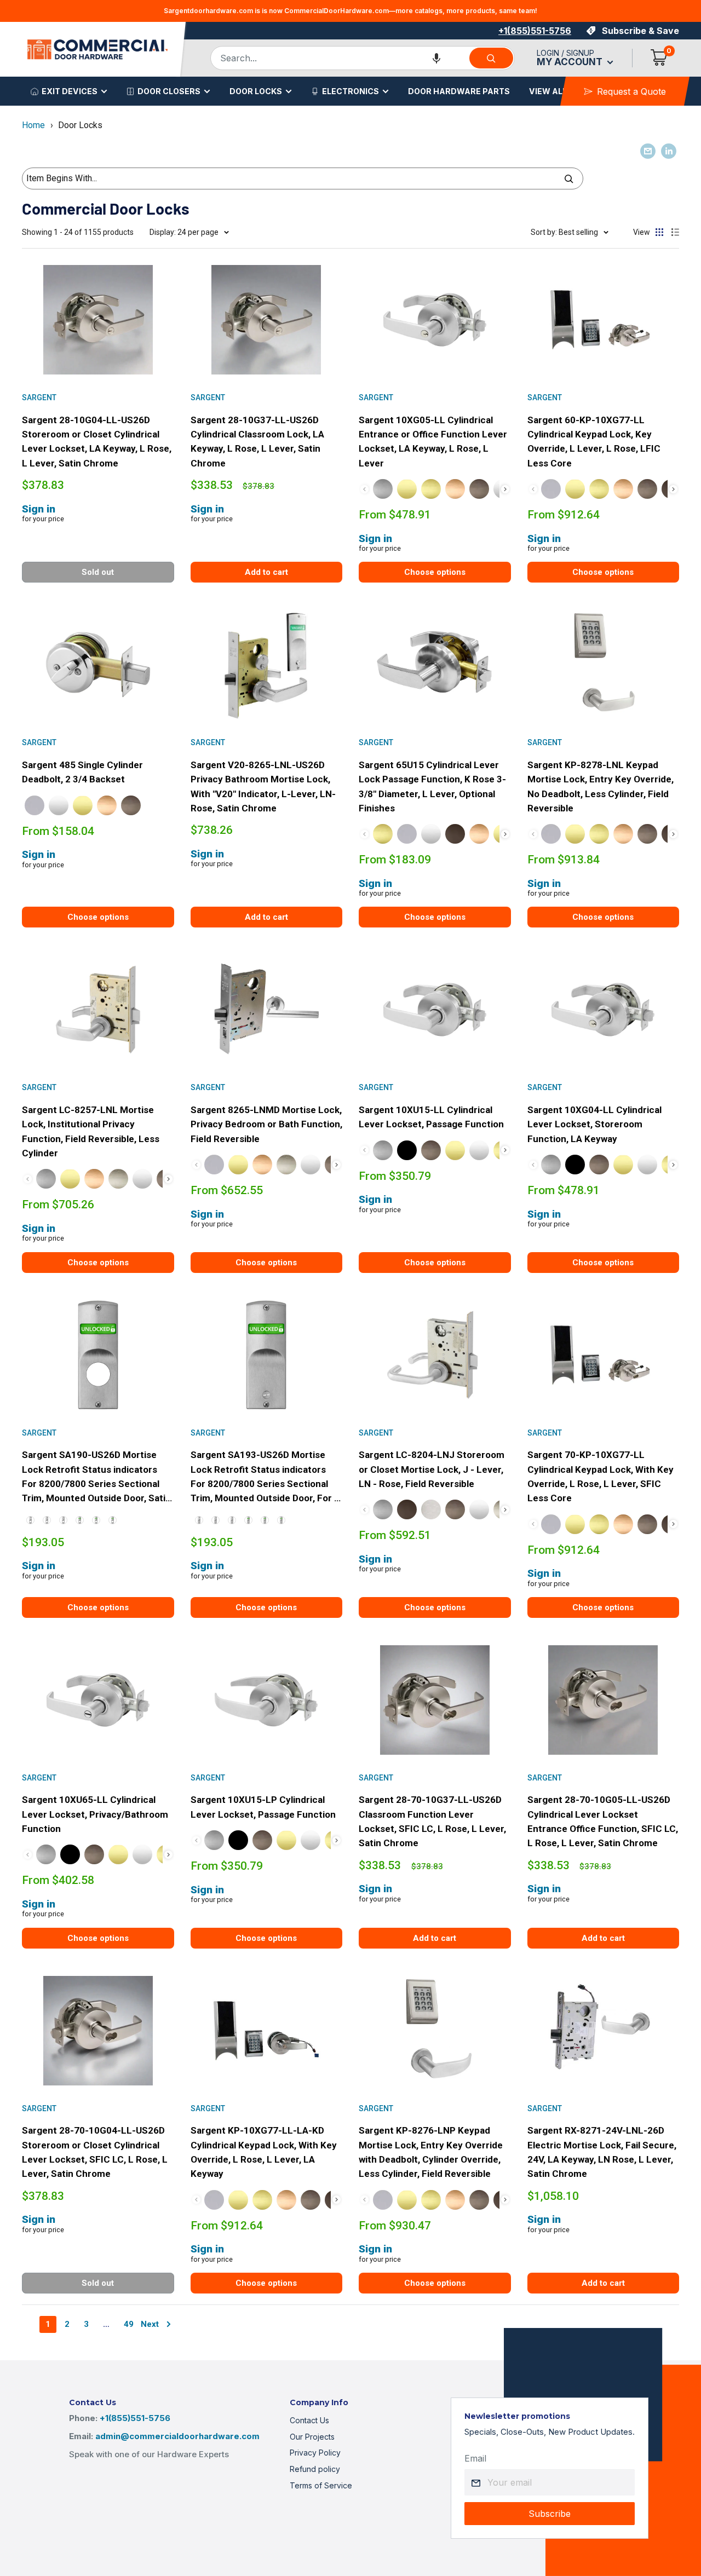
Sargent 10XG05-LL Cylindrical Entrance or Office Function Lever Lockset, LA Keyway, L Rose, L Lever (433, 442)
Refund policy (315, 2469)
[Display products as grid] (659, 232)
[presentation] (505, 489)
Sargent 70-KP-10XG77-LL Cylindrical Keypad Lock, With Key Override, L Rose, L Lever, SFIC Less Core (601, 1476)
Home (33, 125)
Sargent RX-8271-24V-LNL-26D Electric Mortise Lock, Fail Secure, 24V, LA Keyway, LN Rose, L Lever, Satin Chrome (602, 2152)
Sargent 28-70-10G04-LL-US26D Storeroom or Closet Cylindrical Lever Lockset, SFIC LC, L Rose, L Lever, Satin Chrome (95, 2152)
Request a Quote (631, 91)
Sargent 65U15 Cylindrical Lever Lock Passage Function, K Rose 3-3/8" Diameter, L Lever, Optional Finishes (432, 786)
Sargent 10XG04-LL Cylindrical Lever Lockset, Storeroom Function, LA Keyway (594, 1124)
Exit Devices (70, 91)
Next (150, 2324)
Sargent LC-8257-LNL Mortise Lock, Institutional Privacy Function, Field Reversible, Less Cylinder (91, 1131)
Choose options (435, 572)
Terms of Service (321, 2485)
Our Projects (312, 2437)
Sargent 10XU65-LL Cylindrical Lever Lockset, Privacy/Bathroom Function (95, 1814)
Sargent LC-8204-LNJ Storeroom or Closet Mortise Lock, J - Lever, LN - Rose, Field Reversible (432, 1469)
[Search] (491, 58)
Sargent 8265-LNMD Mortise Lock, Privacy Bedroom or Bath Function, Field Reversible (266, 1124)
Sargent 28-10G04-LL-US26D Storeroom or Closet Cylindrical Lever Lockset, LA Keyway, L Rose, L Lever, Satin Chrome (97, 442)
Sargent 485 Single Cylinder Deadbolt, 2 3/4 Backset (82, 772)
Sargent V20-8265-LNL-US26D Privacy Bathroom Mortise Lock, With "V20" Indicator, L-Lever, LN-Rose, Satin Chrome (263, 786)
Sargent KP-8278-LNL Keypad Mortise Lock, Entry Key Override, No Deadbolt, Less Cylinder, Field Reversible (601, 786)
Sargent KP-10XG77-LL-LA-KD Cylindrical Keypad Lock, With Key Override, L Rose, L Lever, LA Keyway (264, 2152)
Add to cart (266, 572)
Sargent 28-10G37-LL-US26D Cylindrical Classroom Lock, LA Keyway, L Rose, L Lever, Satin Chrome (257, 442)
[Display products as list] (675, 232)
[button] (436, 58)
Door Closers (169, 91)
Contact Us (309, 2420)
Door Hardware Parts (459, 91)
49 (129, 2324)
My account (571, 62)
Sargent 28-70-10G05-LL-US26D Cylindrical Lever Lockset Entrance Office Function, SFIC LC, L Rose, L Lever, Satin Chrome (603, 1821)
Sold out (98, 572)
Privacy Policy (315, 2453)
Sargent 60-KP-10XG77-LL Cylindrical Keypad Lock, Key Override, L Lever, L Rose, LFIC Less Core (594, 442)
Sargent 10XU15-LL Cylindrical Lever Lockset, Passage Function (431, 1117)
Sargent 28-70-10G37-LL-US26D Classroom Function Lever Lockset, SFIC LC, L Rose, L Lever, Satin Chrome (432, 1821)
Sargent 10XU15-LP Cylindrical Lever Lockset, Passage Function (263, 1807)
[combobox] (339, 58)
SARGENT (39, 397)
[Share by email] (648, 151)
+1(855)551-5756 (535, 31)
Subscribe (550, 2514)
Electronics (350, 91)
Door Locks (256, 91)
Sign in (39, 509)
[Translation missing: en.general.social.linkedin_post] (669, 151)
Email (475, 2458)
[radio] (383, 489)
